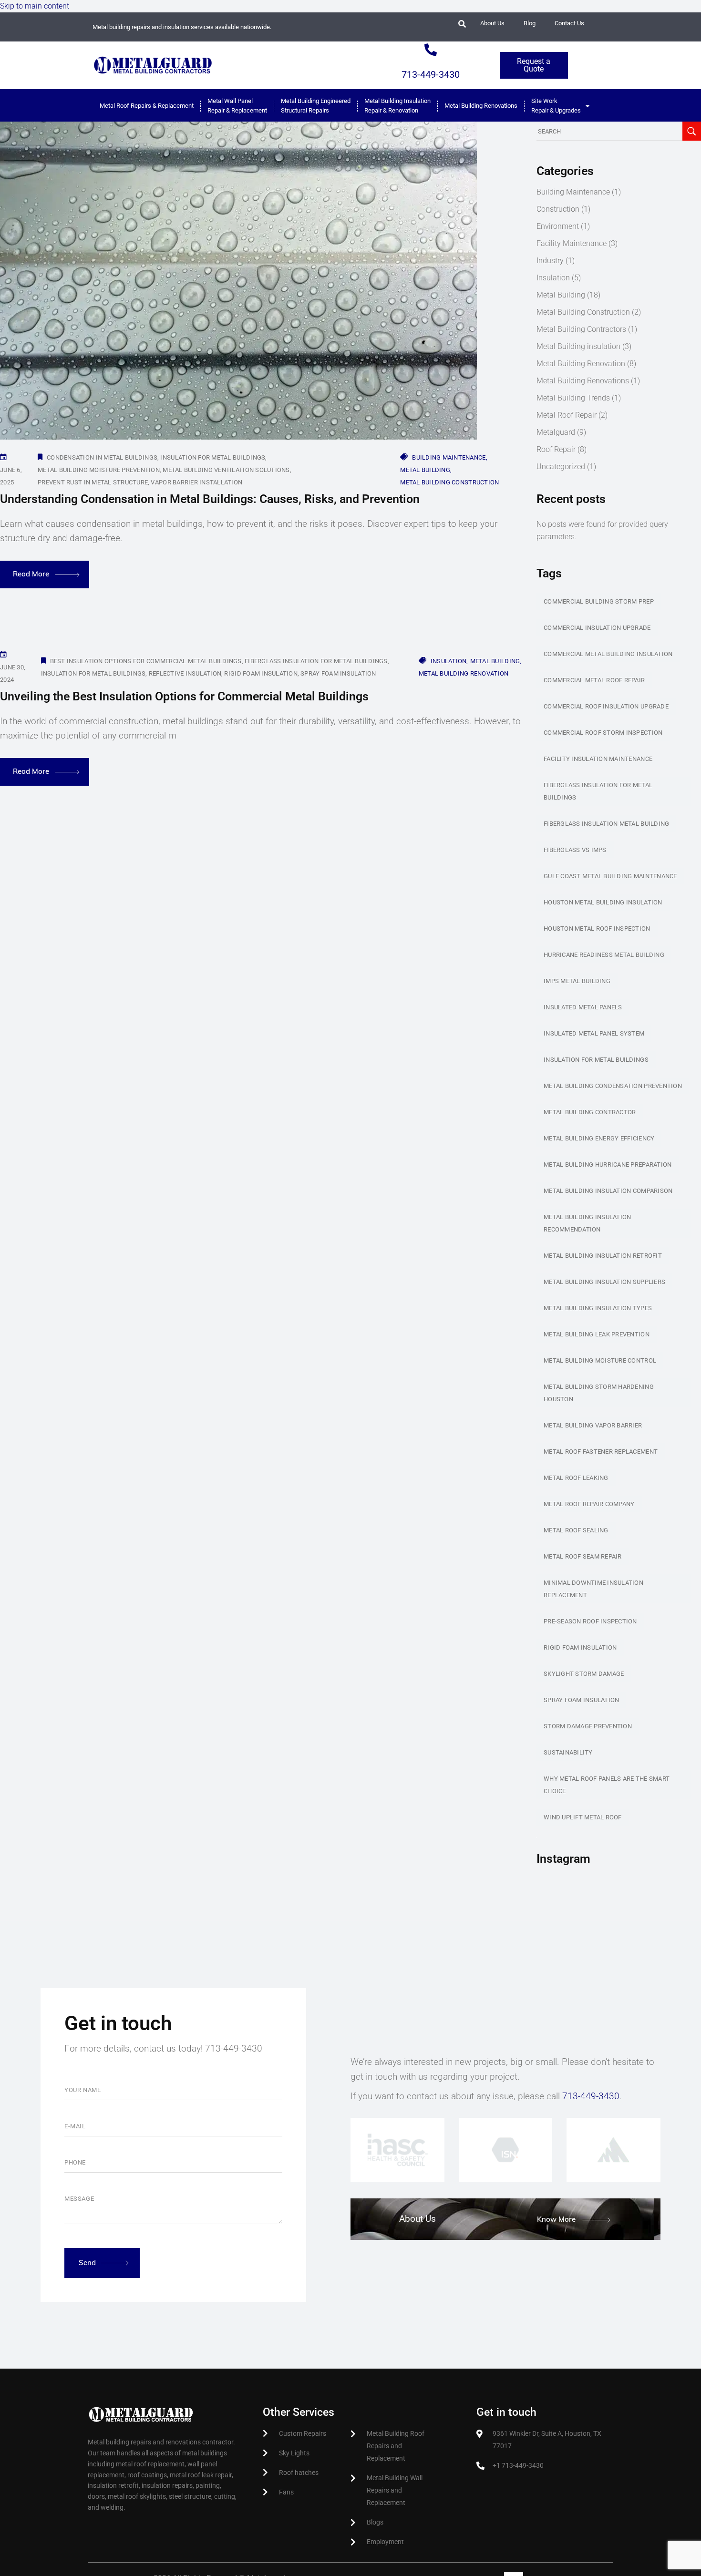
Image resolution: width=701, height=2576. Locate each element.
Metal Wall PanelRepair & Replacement (237, 106)
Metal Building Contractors (581, 329)
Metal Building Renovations (583, 381)
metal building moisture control (600, 1360)
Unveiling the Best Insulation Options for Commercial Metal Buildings (184, 696)
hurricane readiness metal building (604, 955)
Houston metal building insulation (603, 902)
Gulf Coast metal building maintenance (610, 876)
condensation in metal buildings (102, 457)
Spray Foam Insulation (338, 673)
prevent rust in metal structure (93, 482)
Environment (558, 226)
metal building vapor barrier (593, 1425)
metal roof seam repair (583, 1556)
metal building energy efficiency (599, 1138)
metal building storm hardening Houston (599, 1393)
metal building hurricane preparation (608, 1165)
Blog (530, 23)
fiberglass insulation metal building (606, 824)
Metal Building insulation (578, 346)
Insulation (449, 661)
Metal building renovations (481, 106)
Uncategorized (561, 467)
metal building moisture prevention (99, 470)
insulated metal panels (583, 1007)
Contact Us (569, 23)
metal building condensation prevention (613, 1086)
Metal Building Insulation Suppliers (604, 1282)
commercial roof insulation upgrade (606, 706)
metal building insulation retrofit (603, 1256)
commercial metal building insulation (608, 654)
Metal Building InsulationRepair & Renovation (397, 106)
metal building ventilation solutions (226, 470)
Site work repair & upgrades (556, 106)
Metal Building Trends (573, 398)
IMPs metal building (577, 981)
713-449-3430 (431, 74)
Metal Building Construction (449, 482)
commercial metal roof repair (594, 680)
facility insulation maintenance (598, 759)
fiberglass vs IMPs (575, 850)
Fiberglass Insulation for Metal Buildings (316, 661)
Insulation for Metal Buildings (213, 457)
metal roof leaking (576, 1478)
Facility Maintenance (572, 243)
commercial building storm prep (599, 601)
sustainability (568, 1752)
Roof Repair (556, 449)
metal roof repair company (589, 1504)
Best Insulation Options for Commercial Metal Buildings (146, 661)
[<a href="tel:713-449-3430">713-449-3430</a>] (431, 50)
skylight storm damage (584, 1674)
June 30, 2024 (13, 673)
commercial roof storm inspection (603, 733)
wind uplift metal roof (583, 1817)
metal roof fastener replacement (601, 1452)
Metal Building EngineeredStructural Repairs (316, 106)
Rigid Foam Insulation (261, 673)
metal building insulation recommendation (588, 1223)
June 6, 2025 (11, 476)
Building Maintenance (449, 457)
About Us (492, 23)
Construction (558, 209)
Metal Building (425, 470)
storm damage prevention (588, 1726)
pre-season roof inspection (590, 1621)
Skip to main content (35, 6)
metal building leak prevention (597, 1334)
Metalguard (556, 432)
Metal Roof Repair (567, 415)
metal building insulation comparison (608, 1191)
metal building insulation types (598, 1308)
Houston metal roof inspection (597, 929)
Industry (550, 261)
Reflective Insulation (185, 673)
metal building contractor (590, 1112)
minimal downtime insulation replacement (593, 1589)
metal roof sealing (576, 1530)
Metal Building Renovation (464, 673)
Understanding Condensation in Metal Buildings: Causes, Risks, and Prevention (210, 499)
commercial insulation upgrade (597, 628)
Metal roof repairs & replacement (147, 106)
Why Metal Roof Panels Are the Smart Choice (607, 1785)
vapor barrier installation (196, 482)
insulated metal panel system (594, 1033)
